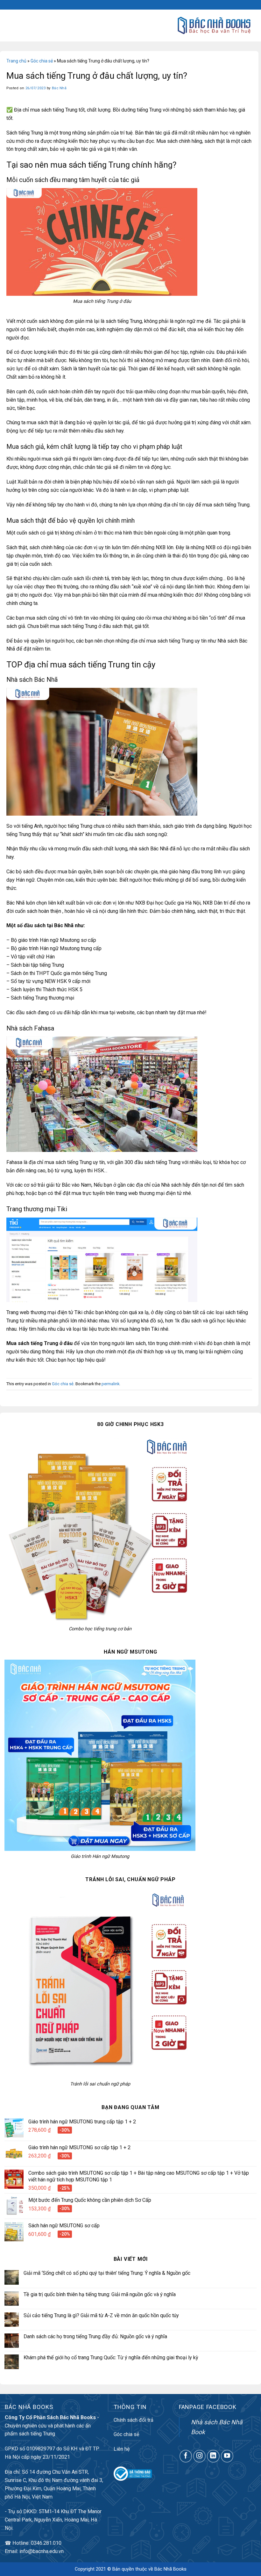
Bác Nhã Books (170, 2569)
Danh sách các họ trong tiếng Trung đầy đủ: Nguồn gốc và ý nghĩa (95, 2336)
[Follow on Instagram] (200, 2456)
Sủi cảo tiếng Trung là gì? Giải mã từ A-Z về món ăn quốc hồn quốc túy (101, 2315)
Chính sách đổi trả (134, 2420)
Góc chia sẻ (42, 61)
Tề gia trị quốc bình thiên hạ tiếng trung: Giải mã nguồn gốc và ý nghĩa (100, 2294)
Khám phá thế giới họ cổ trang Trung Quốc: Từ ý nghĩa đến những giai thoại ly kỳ (111, 2358)
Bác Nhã (59, 88)
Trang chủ (16, 61)
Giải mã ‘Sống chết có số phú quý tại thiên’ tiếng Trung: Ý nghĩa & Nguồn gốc (107, 2273)
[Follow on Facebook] (186, 2456)
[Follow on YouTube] (227, 2456)
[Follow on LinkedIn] (213, 2456)
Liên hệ (122, 2449)
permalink (110, 1384)
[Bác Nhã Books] (214, 25)
